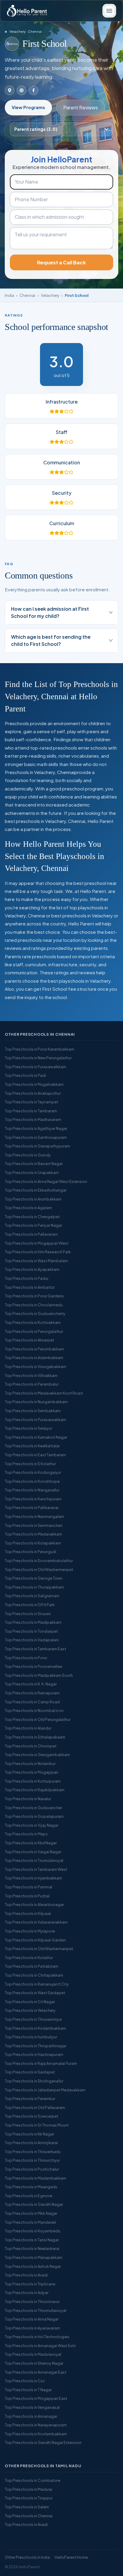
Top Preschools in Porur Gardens (34, 1296)
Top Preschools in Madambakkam (36, 2178)
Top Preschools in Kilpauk (28, 1913)
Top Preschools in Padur (27, 1278)
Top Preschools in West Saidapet (35, 1993)
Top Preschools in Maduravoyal (33, 2354)
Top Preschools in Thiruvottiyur (32, 2160)
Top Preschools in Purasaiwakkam (36, 1420)
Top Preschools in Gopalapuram (34, 1816)
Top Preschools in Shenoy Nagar (34, 2363)
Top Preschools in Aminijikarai (31, 2143)
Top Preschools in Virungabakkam (36, 1367)
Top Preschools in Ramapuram (32, 1693)
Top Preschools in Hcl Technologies (37, 2337)
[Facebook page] (33, 90)
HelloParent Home (71, 2557)
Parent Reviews (81, 107)
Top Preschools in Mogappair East (36, 2398)
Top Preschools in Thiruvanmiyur (33, 2019)
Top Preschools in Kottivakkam (33, 1322)
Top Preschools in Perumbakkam (34, 1349)
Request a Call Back (61, 262)
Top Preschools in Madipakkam (33, 1622)
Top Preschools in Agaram (28, 1208)
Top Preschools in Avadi (26, 2275)
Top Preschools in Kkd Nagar (31, 1843)
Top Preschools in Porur (26, 1658)
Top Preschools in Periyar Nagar (33, 1225)
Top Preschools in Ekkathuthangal (36, 1190)
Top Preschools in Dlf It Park (30, 1605)
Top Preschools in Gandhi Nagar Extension (43, 2442)
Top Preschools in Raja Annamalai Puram (41, 2063)
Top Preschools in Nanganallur (32, 1490)
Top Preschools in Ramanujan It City (37, 1984)
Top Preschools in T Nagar (28, 2390)
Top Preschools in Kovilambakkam (36, 2434)
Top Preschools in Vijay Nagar (31, 1825)
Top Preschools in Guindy (28, 1155)
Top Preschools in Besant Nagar (34, 1164)
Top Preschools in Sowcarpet (31, 2116)
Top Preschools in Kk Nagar (29, 2134)
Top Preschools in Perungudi (30, 1552)
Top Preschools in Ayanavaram (32, 2328)
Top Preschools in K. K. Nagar (31, 1684)
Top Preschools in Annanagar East (36, 2372)
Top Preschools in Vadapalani (32, 1640)
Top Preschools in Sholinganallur (34, 2081)
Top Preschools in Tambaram (31, 1111)
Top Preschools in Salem (27, 2507)
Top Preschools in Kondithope (32, 1481)
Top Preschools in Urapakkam (32, 1173)
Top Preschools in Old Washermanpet (39, 1949)
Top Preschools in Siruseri (28, 1614)
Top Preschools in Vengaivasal (32, 2407)
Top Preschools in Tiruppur (29, 2498)
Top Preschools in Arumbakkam (33, 1199)
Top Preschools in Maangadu (31, 2187)
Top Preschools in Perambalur (32, 1384)
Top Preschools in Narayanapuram (36, 2425)
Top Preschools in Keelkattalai (32, 1446)
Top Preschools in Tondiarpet (31, 1631)
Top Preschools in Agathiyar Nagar (36, 1128)
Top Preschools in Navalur (28, 1799)
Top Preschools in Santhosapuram (36, 1137)
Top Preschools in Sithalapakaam (35, 1737)
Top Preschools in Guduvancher (33, 1808)
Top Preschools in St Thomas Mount (37, 2125)
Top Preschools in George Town (34, 1578)
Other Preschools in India (27, 2557)
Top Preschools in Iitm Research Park (38, 1252)
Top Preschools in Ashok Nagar (33, 2266)
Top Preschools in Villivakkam (31, 1375)
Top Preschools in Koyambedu (33, 2231)
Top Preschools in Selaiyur (28, 1428)
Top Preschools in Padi (25, 1075)
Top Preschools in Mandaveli (30, 2222)
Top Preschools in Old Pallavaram (35, 2107)
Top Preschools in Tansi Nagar (32, 2240)
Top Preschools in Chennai (29, 2516)
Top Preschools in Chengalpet (32, 1217)
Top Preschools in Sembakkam (33, 1411)
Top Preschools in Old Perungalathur (38, 1719)
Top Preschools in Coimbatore (33, 2480)
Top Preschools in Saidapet (30, 2072)
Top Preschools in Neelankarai (32, 2248)
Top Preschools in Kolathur (29, 1958)
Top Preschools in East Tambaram (35, 1455)
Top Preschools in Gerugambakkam (37, 1755)
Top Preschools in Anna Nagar (32, 2319)
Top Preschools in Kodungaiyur (33, 1472)
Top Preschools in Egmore (29, 2196)
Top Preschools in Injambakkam (33, 1878)
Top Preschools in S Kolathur (30, 1464)
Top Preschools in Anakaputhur (33, 1093)
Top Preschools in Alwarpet (29, 1340)
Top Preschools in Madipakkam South (39, 1675)
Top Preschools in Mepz (26, 1834)
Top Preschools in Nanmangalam (34, 1516)
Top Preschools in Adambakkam (34, 1358)
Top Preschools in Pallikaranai (32, 1508)
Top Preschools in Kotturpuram (33, 1781)
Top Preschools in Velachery (30, 2010)
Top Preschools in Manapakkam (34, 2257)
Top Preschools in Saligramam (32, 1596)
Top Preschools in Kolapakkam (33, 1543)
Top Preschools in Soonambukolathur (39, 1561)
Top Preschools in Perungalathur (34, 1331)
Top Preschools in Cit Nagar (30, 2002)
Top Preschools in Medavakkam (33, 1534)
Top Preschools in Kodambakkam (35, 2028)
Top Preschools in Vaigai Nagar (33, 1852)
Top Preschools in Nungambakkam (36, 1402)
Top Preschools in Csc (25, 2381)
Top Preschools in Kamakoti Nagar (36, 1437)
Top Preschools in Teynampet (31, 1102)
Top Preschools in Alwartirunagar (34, 1905)
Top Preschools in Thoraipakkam (34, 1587)
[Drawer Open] (109, 11)
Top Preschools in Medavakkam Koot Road (44, 1393)
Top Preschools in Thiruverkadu (33, 2152)
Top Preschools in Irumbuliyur (31, 2037)
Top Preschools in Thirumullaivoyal (36, 2310)
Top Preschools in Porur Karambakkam (40, 1049)
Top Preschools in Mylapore (30, 1931)
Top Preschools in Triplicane (30, 2284)
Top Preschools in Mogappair (31, 1772)
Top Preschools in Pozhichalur (32, 2169)
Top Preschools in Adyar (27, 2293)
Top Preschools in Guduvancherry (35, 1313)
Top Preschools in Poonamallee (33, 1666)
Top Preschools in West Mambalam (36, 1261)
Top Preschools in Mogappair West (37, 1243)
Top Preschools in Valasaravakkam (36, 1922)
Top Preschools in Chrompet (31, 1746)
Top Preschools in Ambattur (30, 1287)
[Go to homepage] (27, 11)
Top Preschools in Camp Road (32, 1702)
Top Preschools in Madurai (29, 2489)
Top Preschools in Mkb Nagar (31, 2213)
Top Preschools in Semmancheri (34, 1525)
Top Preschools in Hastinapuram (34, 2054)
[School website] (21, 90)
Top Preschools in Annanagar (31, 2416)
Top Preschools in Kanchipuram (33, 1499)
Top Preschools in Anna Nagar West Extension (46, 1181)
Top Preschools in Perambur (30, 2099)
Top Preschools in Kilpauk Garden (35, 1940)
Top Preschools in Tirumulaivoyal (34, 1860)
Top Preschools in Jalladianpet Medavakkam (45, 2090)
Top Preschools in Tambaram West (36, 1869)
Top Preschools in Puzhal (27, 1896)
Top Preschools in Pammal (29, 1887)
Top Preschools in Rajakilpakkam (35, 1790)
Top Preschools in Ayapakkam (32, 1269)
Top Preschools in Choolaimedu (34, 1305)
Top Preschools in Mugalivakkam (34, 1084)
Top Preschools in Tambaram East (35, 1649)
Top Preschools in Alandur (28, 1728)
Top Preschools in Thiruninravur (32, 2302)
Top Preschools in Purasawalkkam (36, 1067)
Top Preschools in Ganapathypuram (37, 1146)
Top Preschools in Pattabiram (31, 1966)
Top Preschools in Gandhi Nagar (34, 2204)
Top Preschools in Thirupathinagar (36, 2046)
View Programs (28, 107)
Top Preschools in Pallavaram (31, 1234)
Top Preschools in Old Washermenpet (39, 1570)
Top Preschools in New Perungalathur (38, 1058)
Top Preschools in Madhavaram (33, 1119)
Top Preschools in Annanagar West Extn (40, 2346)
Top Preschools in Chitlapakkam (34, 1975)
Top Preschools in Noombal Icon (34, 1710)
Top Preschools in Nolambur (30, 1764)
